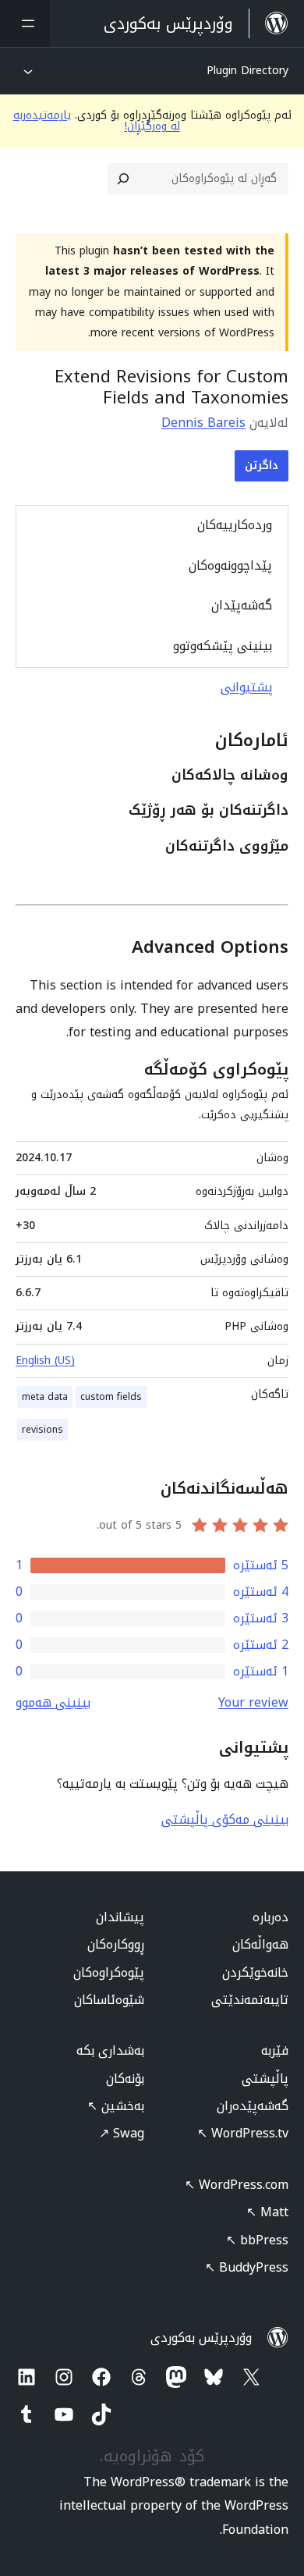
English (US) (45, 1361)
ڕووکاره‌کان (116, 1944)
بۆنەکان (125, 2079)
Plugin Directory (247, 71)
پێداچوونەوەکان (230, 565)
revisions (42, 1430)
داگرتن (262, 465)
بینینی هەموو (53, 1702)
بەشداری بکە (110, 2050)
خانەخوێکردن (255, 1972)
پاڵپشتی (265, 2079)
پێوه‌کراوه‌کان (109, 1972)
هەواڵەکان (260, 1944)
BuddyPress (247, 2267)
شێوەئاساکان (109, 2000)
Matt (267, 2212)
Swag (122, 2133)
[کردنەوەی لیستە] (25, 23)
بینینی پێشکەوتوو (223, 646)
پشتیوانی (247, 687)
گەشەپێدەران (253, 2106)
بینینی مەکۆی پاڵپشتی (225, 1819)
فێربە (275, 2050)
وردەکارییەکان (235, 525)
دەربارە (270, 1917)
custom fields (111, 1397)
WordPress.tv (243, 2133)
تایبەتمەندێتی (250, 2000)
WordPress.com (237, 2185)
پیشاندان (120, 1917)
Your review (253, 1702)
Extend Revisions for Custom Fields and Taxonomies (171, 387)
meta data (45, 1397)
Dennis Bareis (203, 423)
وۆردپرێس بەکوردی (201, 2338)
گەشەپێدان (242, 605)
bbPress (257, 2240)
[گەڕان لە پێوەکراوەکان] (123, 179)
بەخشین (116, 2106)
